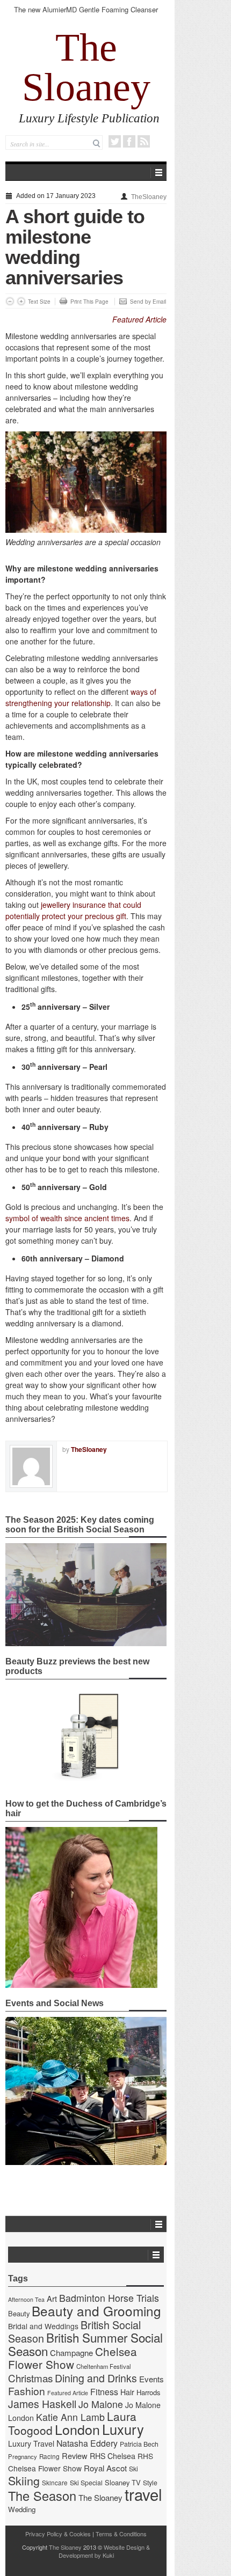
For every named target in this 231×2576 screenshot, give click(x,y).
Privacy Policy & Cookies (58, 2534)
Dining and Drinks (96, 2378)
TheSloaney (149, 197)
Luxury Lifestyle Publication (89, 118)
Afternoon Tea (26, 2299)
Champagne (71, 2353)
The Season (42, 2496)
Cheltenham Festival (104, 2366)
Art (52, 2298)
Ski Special (86, 2483)
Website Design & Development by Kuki (104, 2551)
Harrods (148, 2392)
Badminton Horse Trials (109, 2298)
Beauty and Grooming (96, 2311)
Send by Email (148, 302)
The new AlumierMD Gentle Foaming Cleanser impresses (86, 14)
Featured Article (139, 319)
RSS (144, 141)
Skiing (24, 2480)
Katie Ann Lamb (70, 2417)
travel (143, 2494)
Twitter (115, 141)
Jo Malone (101, 2404)
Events (151, 2379)
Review (75, 2456)
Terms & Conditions (121, 2534)
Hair (127, 2392)
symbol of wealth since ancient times (67, 1218)
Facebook (129, 141)
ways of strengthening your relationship (81, 697)
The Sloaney (86, 67)
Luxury (123, 2429)
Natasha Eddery (87, 2443)
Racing (49, 2456)
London (77, 2429)
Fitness (104, 2392)
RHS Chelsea (113, 2456)
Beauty (19, 2313)
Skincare (55, 2483)
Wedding (22, 2509)
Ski (133, 2469)
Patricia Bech (139, 2444)
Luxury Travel (31, 2443)
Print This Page (89, 302)
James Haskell (42, 2404)
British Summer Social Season (85, 2344)
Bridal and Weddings (43, 2326)
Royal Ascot (105, 2468)
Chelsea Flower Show (73, 2358)
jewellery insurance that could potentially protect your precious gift (73, 910)
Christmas (30, 2378)
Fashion (27, 2391)
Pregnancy (23, 2456)
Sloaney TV (123, 2482)
